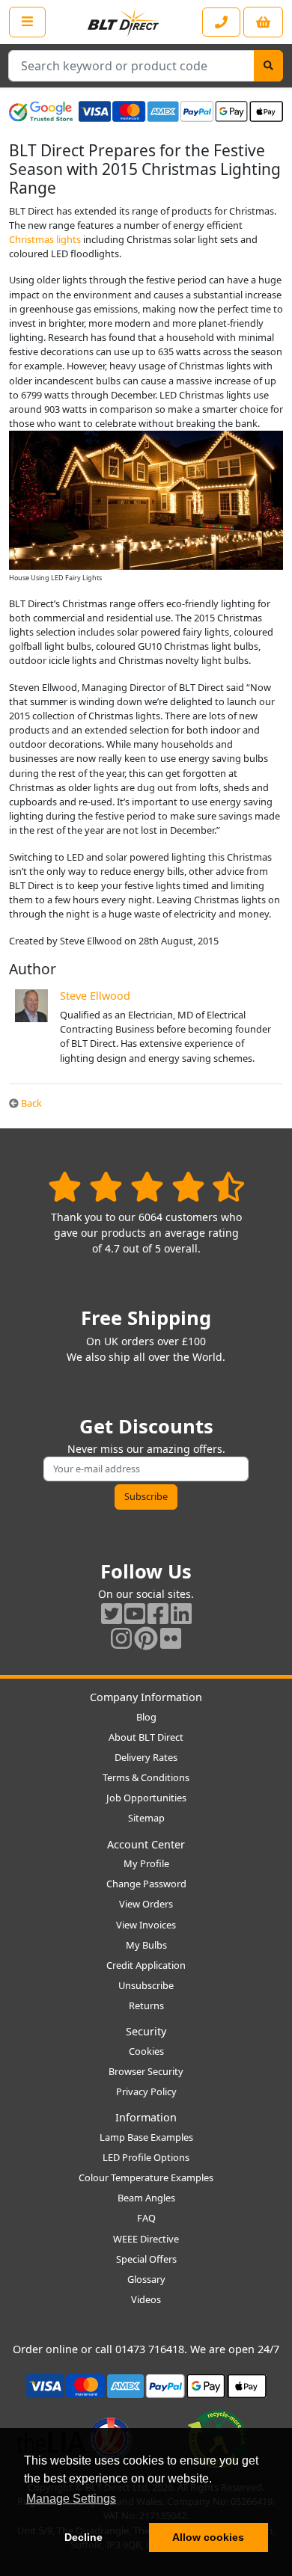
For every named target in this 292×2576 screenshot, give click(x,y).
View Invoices (146, 1925)
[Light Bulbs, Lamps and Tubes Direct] (124, 22)
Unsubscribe (146, 1985)
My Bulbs (146, 1945)
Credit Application (146, 1965)
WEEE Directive (146, 2239)
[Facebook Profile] (158, 1613)
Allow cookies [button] (208, 2537)
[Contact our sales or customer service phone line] (221, 22)
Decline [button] (83, 2537)
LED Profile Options (146, 2157)
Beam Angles (146, 2198)
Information (146, 2117)
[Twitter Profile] (112, 1613)
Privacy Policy (146, 2091)
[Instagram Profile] (121, 1638)
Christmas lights (45, 239)
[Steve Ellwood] (31, 1004)
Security (146, 2031)
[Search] (268, 66)
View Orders (146, 1904)
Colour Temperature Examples (146, 2177)
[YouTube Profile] (135, 1613)
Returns (146, 2005)
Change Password (146, 1884)
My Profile (146, 1863)
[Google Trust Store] (41, 111)
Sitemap (146, 1818)
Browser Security (146, 2071)
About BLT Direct (146, 1737)
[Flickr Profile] (171, 1638)
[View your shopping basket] (263, 22)
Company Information (146, 1697)
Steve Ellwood (95, 996)
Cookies (146, 2051)
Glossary (146, 2279)
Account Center (146, 1844)
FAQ (146, 2218)
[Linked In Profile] (181, 1613)
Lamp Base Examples (146, 2137)
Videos (146, 2299)
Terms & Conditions (146, 1777)
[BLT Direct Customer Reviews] (146, 1186)
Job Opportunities (146, 1798)
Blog (146, 1717)
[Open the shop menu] (27, 22)
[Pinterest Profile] (146, 1638)
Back (30, 1103)
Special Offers (146, 2259)
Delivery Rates (146, 1757)
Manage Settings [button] (71, 2499)
